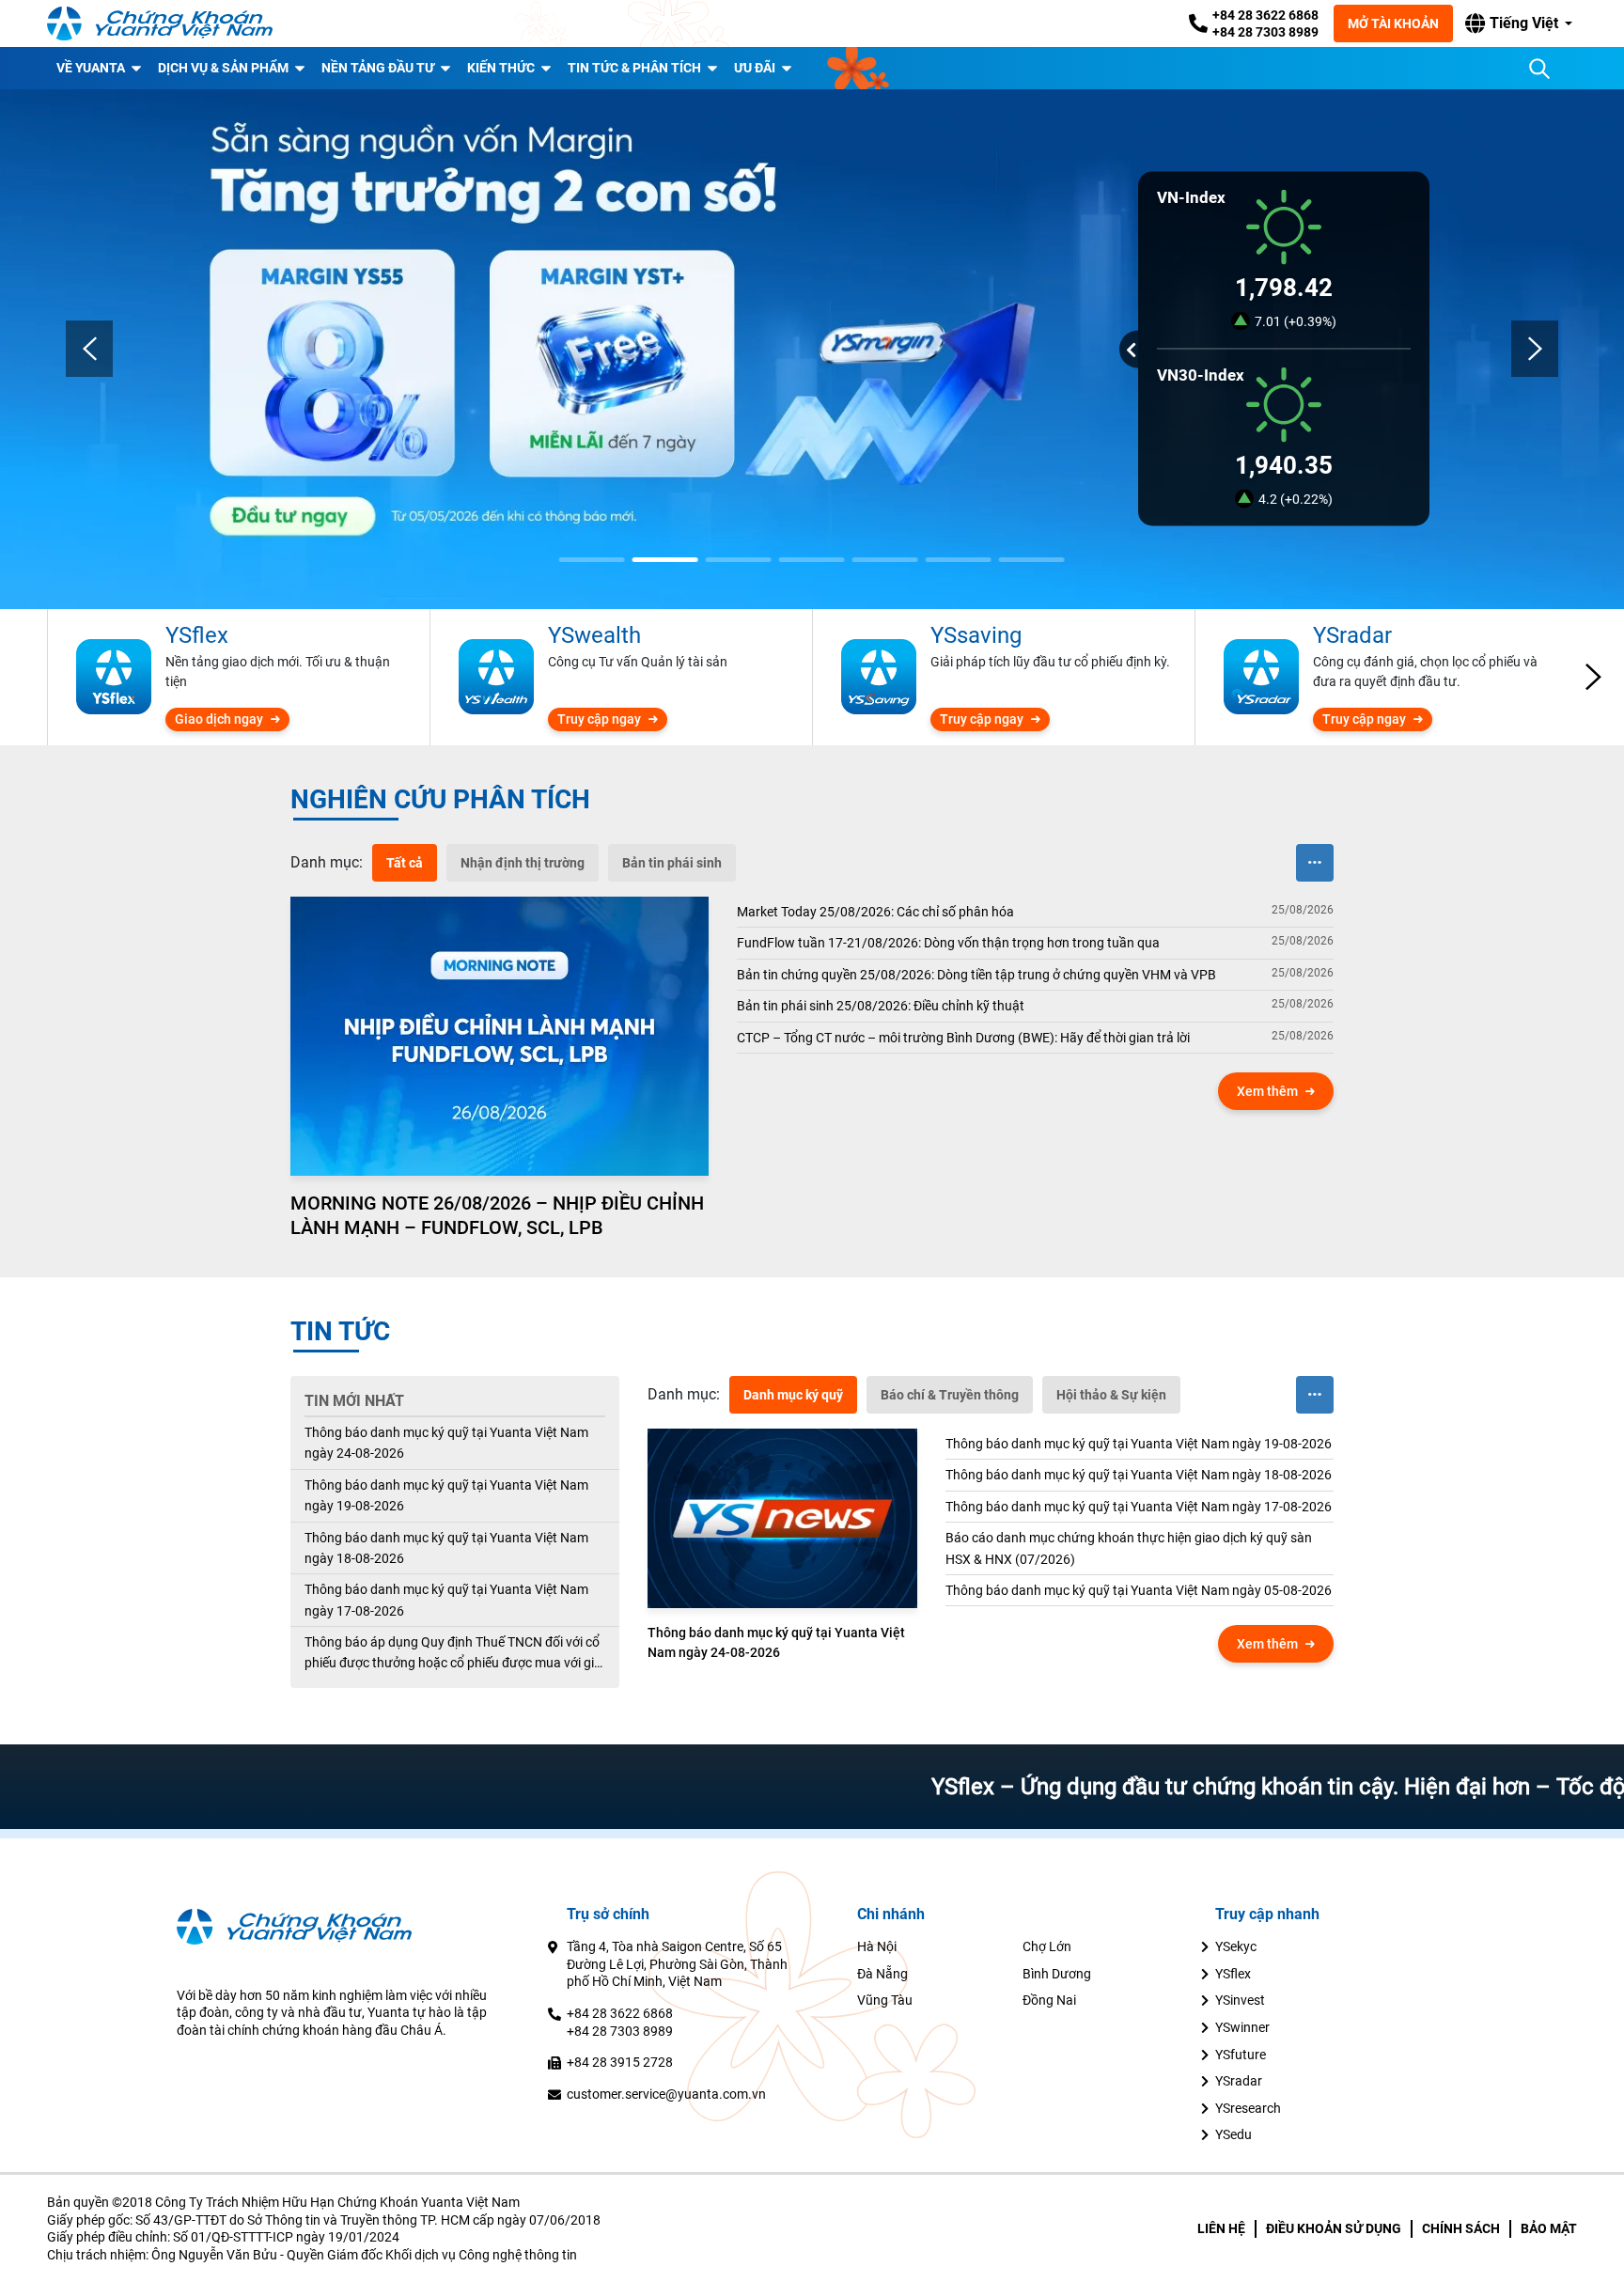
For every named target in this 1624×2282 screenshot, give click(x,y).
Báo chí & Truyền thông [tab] (950, 1395)
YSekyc (1236, 1946)
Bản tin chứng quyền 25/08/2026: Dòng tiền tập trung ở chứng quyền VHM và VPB (976, 975)
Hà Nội (877, 1946)
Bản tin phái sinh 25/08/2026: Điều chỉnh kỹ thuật (881, 1006)
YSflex (1233, 1974)
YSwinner (1242, 2027)
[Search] (1539, 69)
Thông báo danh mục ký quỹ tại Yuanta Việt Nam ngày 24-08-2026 (446, 1443)
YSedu (1234, 2134)
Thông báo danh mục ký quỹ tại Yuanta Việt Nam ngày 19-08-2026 (446, 1495)
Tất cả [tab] (405, 863)
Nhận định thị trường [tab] (523, 863)
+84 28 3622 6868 (1265, 15)
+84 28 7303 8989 (1265, 32)
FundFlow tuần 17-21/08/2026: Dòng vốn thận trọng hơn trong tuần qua (948, 943)
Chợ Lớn (1047, 1946)
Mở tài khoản (1393, 23)
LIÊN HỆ (1221, 2228)
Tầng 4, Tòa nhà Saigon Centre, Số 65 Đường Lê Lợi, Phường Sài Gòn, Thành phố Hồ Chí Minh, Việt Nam (677, 1964)
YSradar (1239, 2081)
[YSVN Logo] (160, 23)
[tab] (327, 863)
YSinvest (1240, 2000)
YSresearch (1248, 2108)
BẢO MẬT (1549, 2228)
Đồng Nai (1049, 2000)
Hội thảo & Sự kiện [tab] (1111, 1395)
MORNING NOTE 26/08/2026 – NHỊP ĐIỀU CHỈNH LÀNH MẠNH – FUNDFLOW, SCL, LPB (497, 1215)
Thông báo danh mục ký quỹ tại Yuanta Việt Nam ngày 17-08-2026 (446, 1600)
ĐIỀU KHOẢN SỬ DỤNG (1334, 2228)
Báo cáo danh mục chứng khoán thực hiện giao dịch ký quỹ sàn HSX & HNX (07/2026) (1129, 1548)
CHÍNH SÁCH (1461, 2228)
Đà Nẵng (882, 1974)
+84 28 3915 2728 (620, 2062)
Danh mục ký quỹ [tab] (793, 1395)
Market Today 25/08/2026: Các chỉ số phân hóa (875, 912)
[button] (1519, 23)
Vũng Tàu (885, 2000)
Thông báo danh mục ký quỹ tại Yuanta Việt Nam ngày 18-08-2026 (446, 1548)
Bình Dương (1057, 1974)
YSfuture (1241, 2055)
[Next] (1535, 349)
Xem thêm (1267, 1091)
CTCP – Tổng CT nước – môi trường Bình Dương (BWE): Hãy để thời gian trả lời (963, 1038)
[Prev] (89, 349)
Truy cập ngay (599, 719)
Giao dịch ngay (219, 719)
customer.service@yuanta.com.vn (666, 2094)
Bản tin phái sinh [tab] (672, 863)
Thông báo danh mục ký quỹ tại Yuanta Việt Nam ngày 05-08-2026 (1139, 1590)
